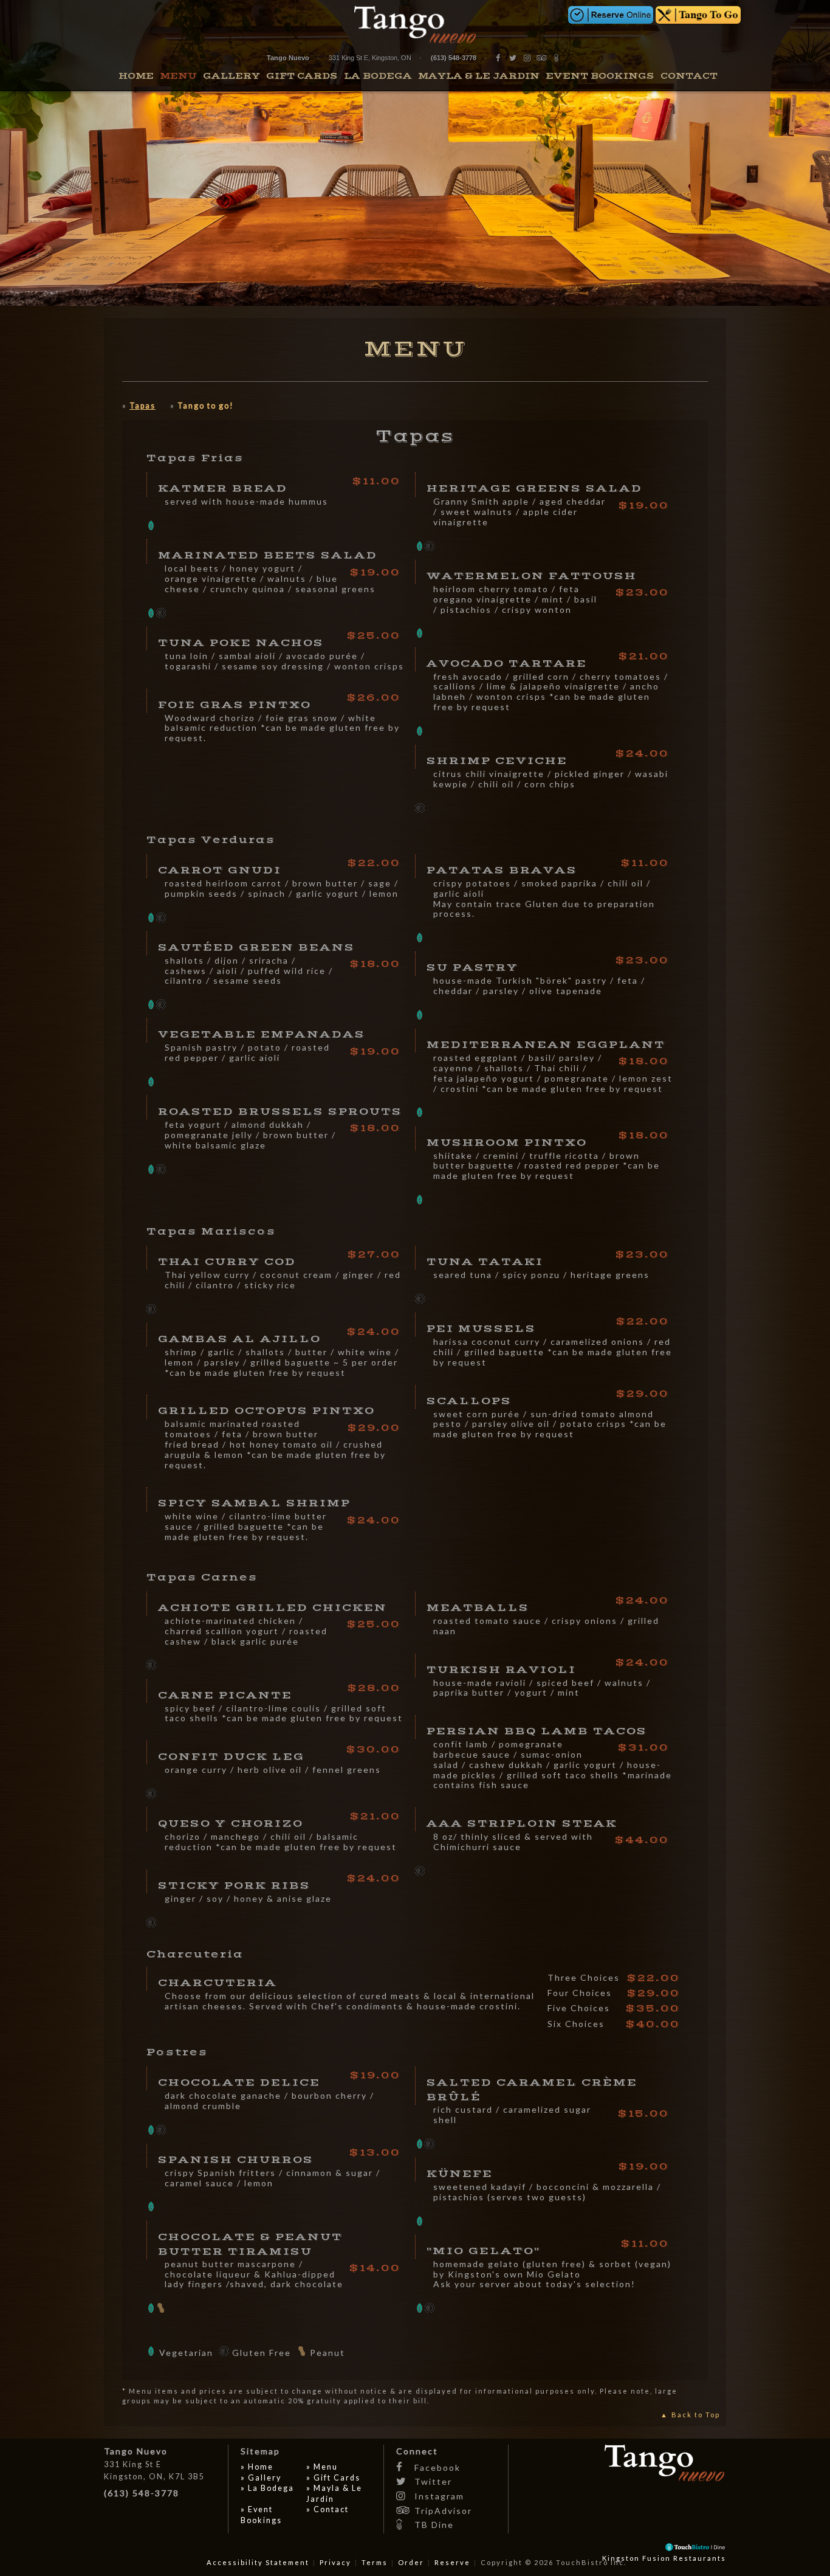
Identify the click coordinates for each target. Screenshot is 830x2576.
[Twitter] (513, 58)
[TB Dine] (557, 58)
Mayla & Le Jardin (479, 76)
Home (136, 76)
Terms (375, 2562)
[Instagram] (528, 58)
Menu (178, 76)
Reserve (452, 2562)
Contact (689, 76)
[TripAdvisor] (543, 58)
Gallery (232, 76)
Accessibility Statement (258, 2562)
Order (411, 2562)
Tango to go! (206, 406)
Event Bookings (600, 76)
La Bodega (378, 76)
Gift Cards (302, 76)
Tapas (142, 406)
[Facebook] (499, 58)
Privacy (335, 2562)
